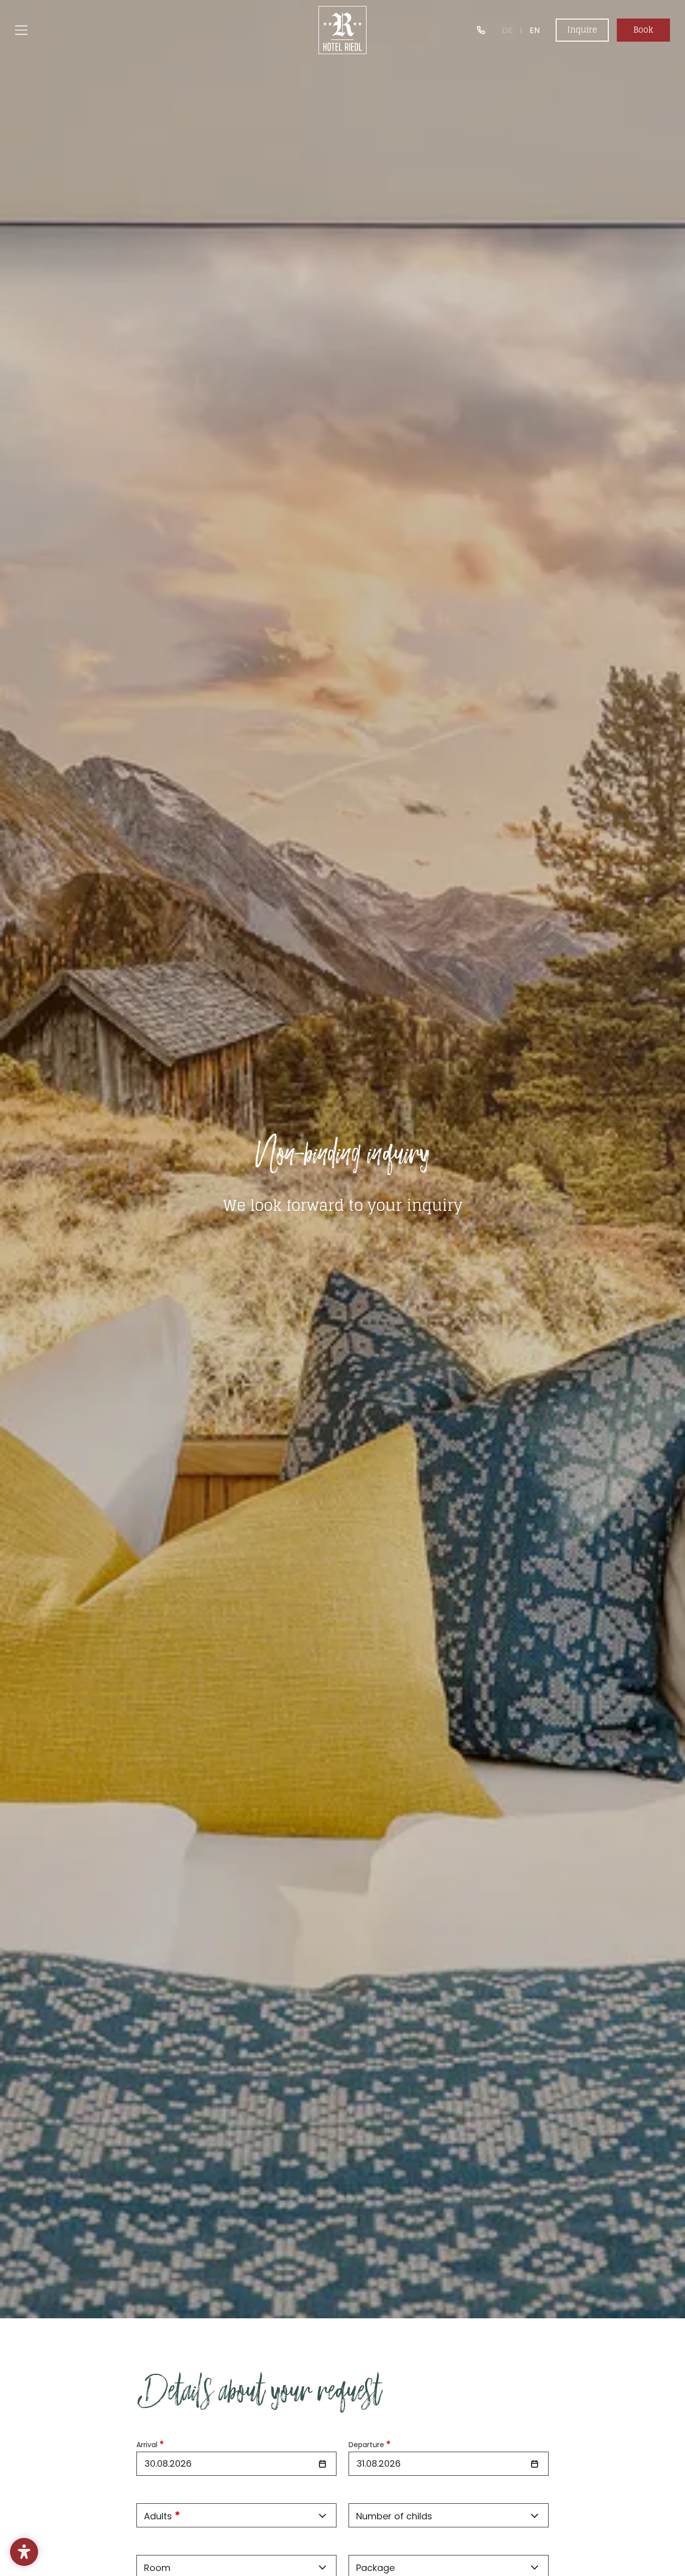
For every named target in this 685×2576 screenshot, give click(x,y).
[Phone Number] (481, 30)
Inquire (582, 30)
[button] (24, 2552)
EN (535, 30)
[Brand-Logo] (342, 30)
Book (643, 30)
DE (507, 30)
